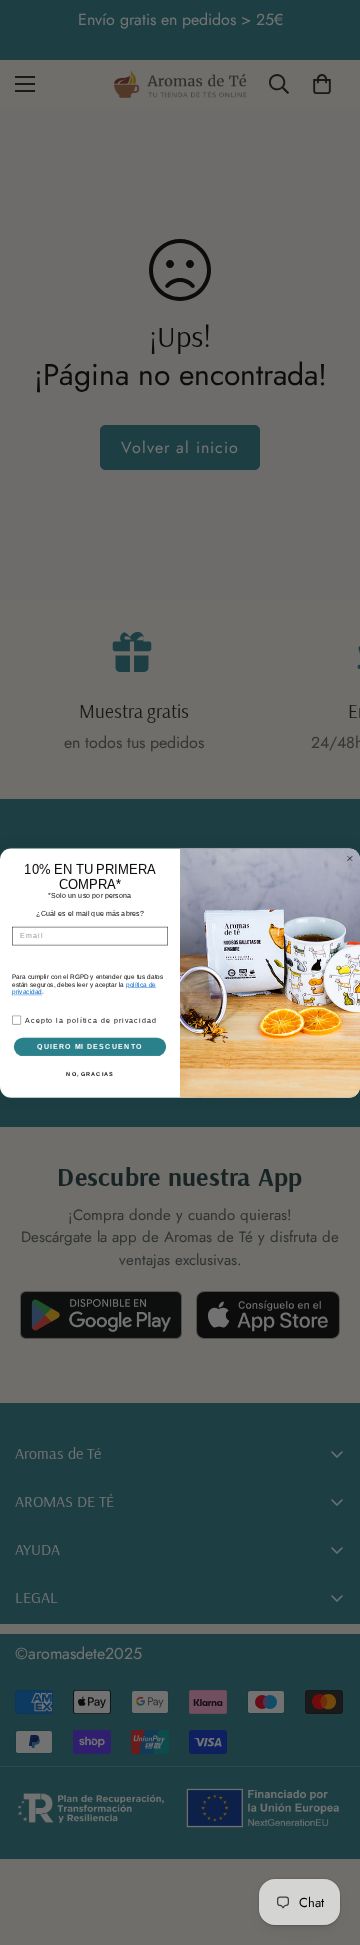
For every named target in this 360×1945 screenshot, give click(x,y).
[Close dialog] (349, 848)
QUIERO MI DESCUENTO (90, 1055)
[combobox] (26, 954)
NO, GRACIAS (89, 1083)
